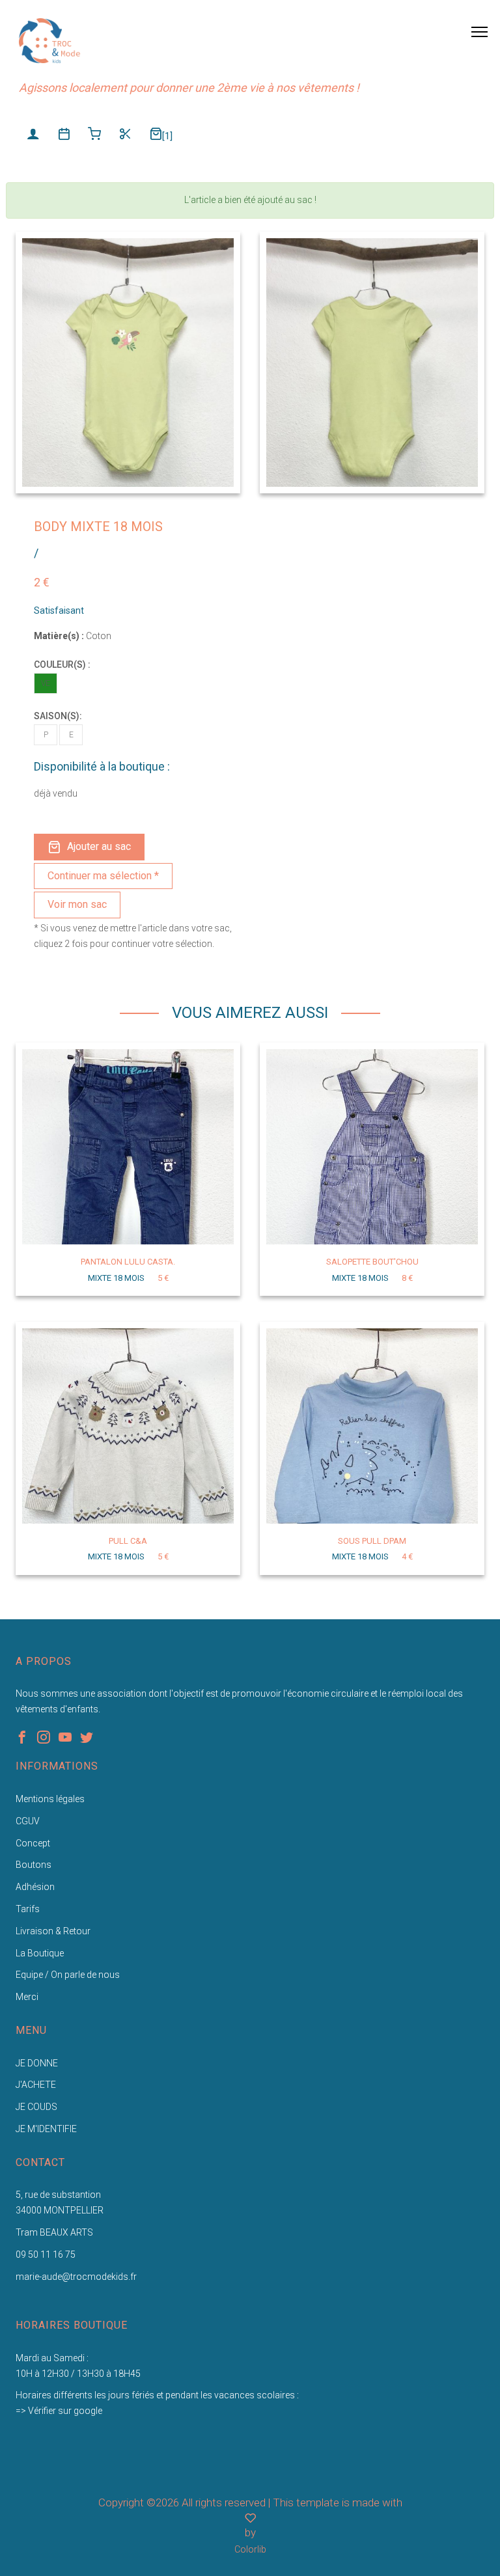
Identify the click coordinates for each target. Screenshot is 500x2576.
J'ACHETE (36, 2085)
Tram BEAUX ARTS (54, 2232)
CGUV (28, 1821)
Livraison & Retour (53, 1931)
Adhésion (35, 1887)
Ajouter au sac (99, 846)
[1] (167, 136)
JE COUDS (36, 2107)
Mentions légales (50, 1799)
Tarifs (28, 1909)
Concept (33, 1843)
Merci (27, 1997)
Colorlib (250, 2549)
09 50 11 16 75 (46, 2254)
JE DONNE (37, 2063)
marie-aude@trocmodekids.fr (76, 2277)
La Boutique (40, 1953)
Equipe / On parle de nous (68, 1975)
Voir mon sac (77, 904)
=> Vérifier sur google (59, 2411)
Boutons (34, 1865)
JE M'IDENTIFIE (46, 2129)
